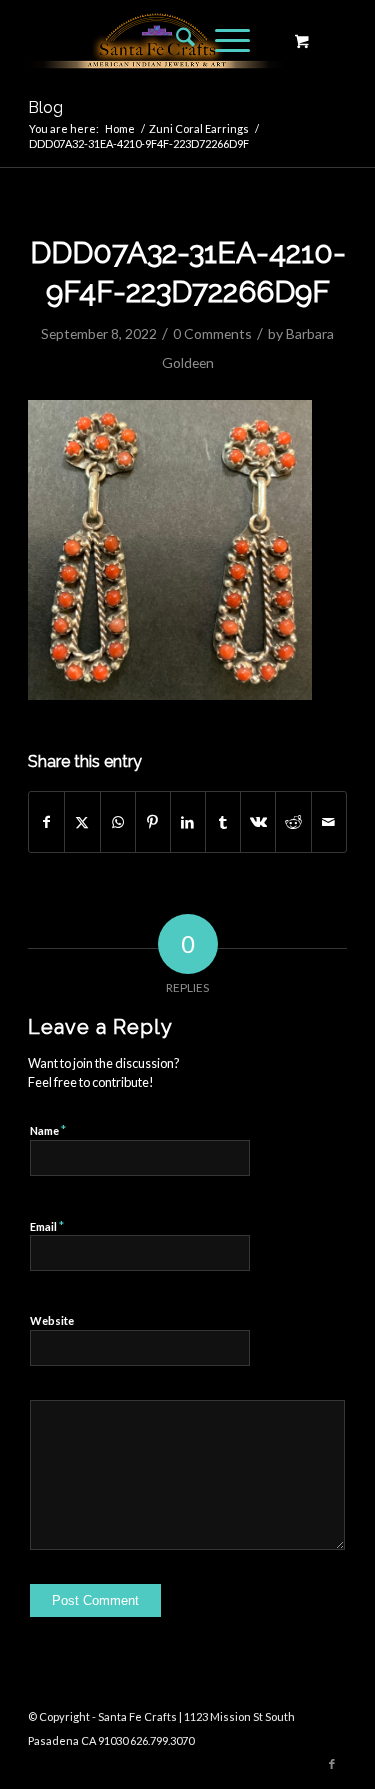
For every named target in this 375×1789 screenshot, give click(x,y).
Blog (45, 107)
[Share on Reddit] (293, 822)
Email (47, 1226)
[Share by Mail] (329, 822)
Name (48, 1130)
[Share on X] (82, 822)
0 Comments (212, 333)
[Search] (175, 40)
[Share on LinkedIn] (188, 822)
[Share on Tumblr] (223, 822)
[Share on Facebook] (46, 822)
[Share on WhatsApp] (118, 822)
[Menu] (222, 40)
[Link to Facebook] (332, 1764)
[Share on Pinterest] (153, 822)
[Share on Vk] (258, 822)
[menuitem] (175, 40)
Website (52, 1320)
